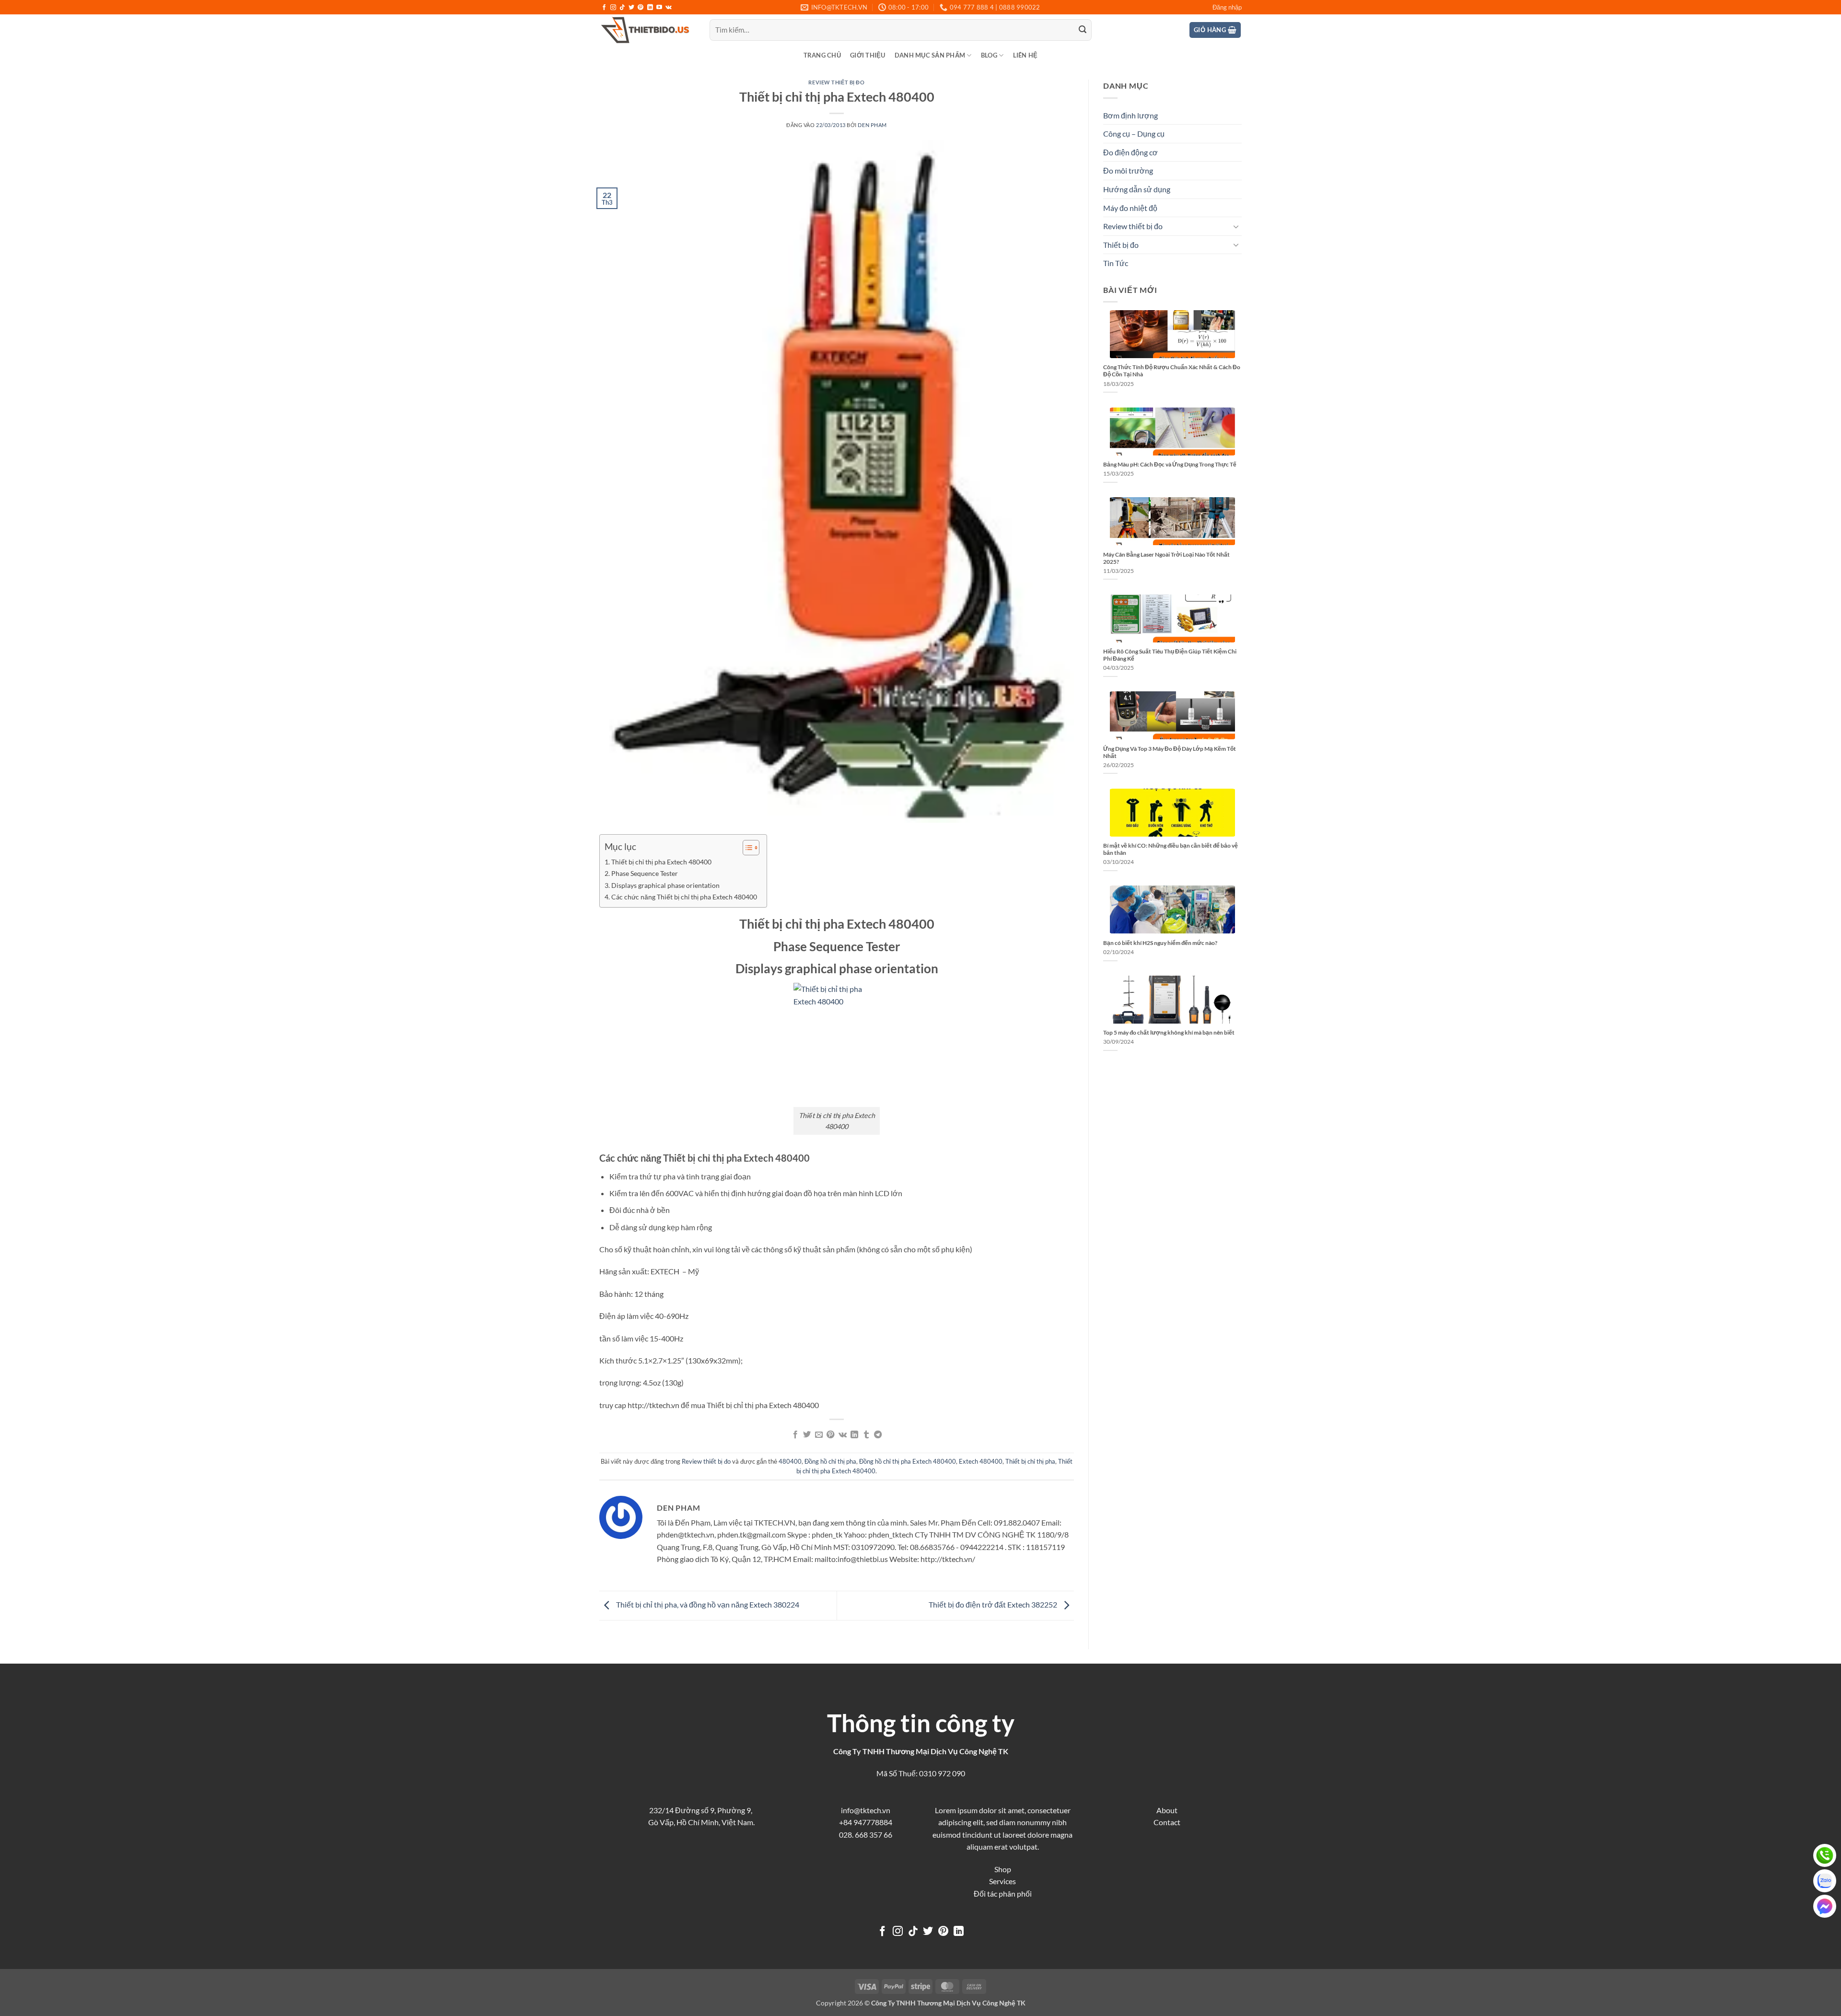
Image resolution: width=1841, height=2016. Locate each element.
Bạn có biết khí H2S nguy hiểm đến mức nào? (1160, 943)
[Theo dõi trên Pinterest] (641, 8)
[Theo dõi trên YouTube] (659, 8)
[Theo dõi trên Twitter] (631, 8)
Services (1002, 1881)
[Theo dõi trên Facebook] (604, 8)
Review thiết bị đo (836, 82)
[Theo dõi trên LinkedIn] (650, 8)
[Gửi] (1083, 30)
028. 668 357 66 (866, 1835)
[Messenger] (1825, 1906)
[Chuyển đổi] (1236, 226)
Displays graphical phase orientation (665, 885)
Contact (1167, 1822)
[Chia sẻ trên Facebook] (795, 1435)
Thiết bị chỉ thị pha (1030, 1461)
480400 (790, 1461)
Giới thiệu (868, 55)
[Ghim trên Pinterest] (830, 1435)
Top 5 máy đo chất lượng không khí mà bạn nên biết (1169, 1032)
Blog (989, 55)
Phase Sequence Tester (645, 873)
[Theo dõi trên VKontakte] (669, 8)
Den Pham (872, 125)
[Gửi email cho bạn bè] (819, 1435)
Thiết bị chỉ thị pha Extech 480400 (661, 862)
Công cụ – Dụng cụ (1134, 134)
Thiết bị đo (1121, 245)
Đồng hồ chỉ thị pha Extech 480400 (908, 1461)
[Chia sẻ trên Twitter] (807, 1435)
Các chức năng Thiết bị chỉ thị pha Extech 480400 (684, 897)
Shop (1003, 1869)
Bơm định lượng (1130, 115)
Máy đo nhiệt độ (1130, 208)
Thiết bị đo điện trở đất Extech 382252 (994, 1604)
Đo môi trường (1128, 170)
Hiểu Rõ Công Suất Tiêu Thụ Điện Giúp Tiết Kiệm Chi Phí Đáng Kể (1170, 655)
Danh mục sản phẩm (930, 55)
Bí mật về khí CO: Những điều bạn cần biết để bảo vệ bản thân (1171, 849)
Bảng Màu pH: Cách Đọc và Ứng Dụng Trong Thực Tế (1170, 464)
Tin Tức (1116, 263)
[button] (1227, 7)
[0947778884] (1825, 1855)
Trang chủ (822, 55)
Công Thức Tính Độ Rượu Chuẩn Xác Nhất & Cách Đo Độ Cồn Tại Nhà (1172, 371)
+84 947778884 (866, 1822)
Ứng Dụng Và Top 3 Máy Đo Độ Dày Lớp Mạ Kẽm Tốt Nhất (1170, 752)
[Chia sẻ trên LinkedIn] (854, 1435)
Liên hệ (1025, 55)
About (1167, 1810)
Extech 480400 (981, 1461)
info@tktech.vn (866, 1810)
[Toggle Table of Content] (746, 848)
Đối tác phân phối (1003, 1894)
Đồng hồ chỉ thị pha (830, 1461)
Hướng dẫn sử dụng (1137, 189)
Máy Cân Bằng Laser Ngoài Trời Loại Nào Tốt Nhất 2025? (1166, 558)
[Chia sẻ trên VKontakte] (843, 1435)
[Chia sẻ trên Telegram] (878, 1435)
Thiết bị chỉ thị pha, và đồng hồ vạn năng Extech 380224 (707, 1604)
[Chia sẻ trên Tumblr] (866, 1435)
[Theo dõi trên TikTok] (622, 8)
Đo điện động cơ (1130, 152)
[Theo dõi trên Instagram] (613, 8)
